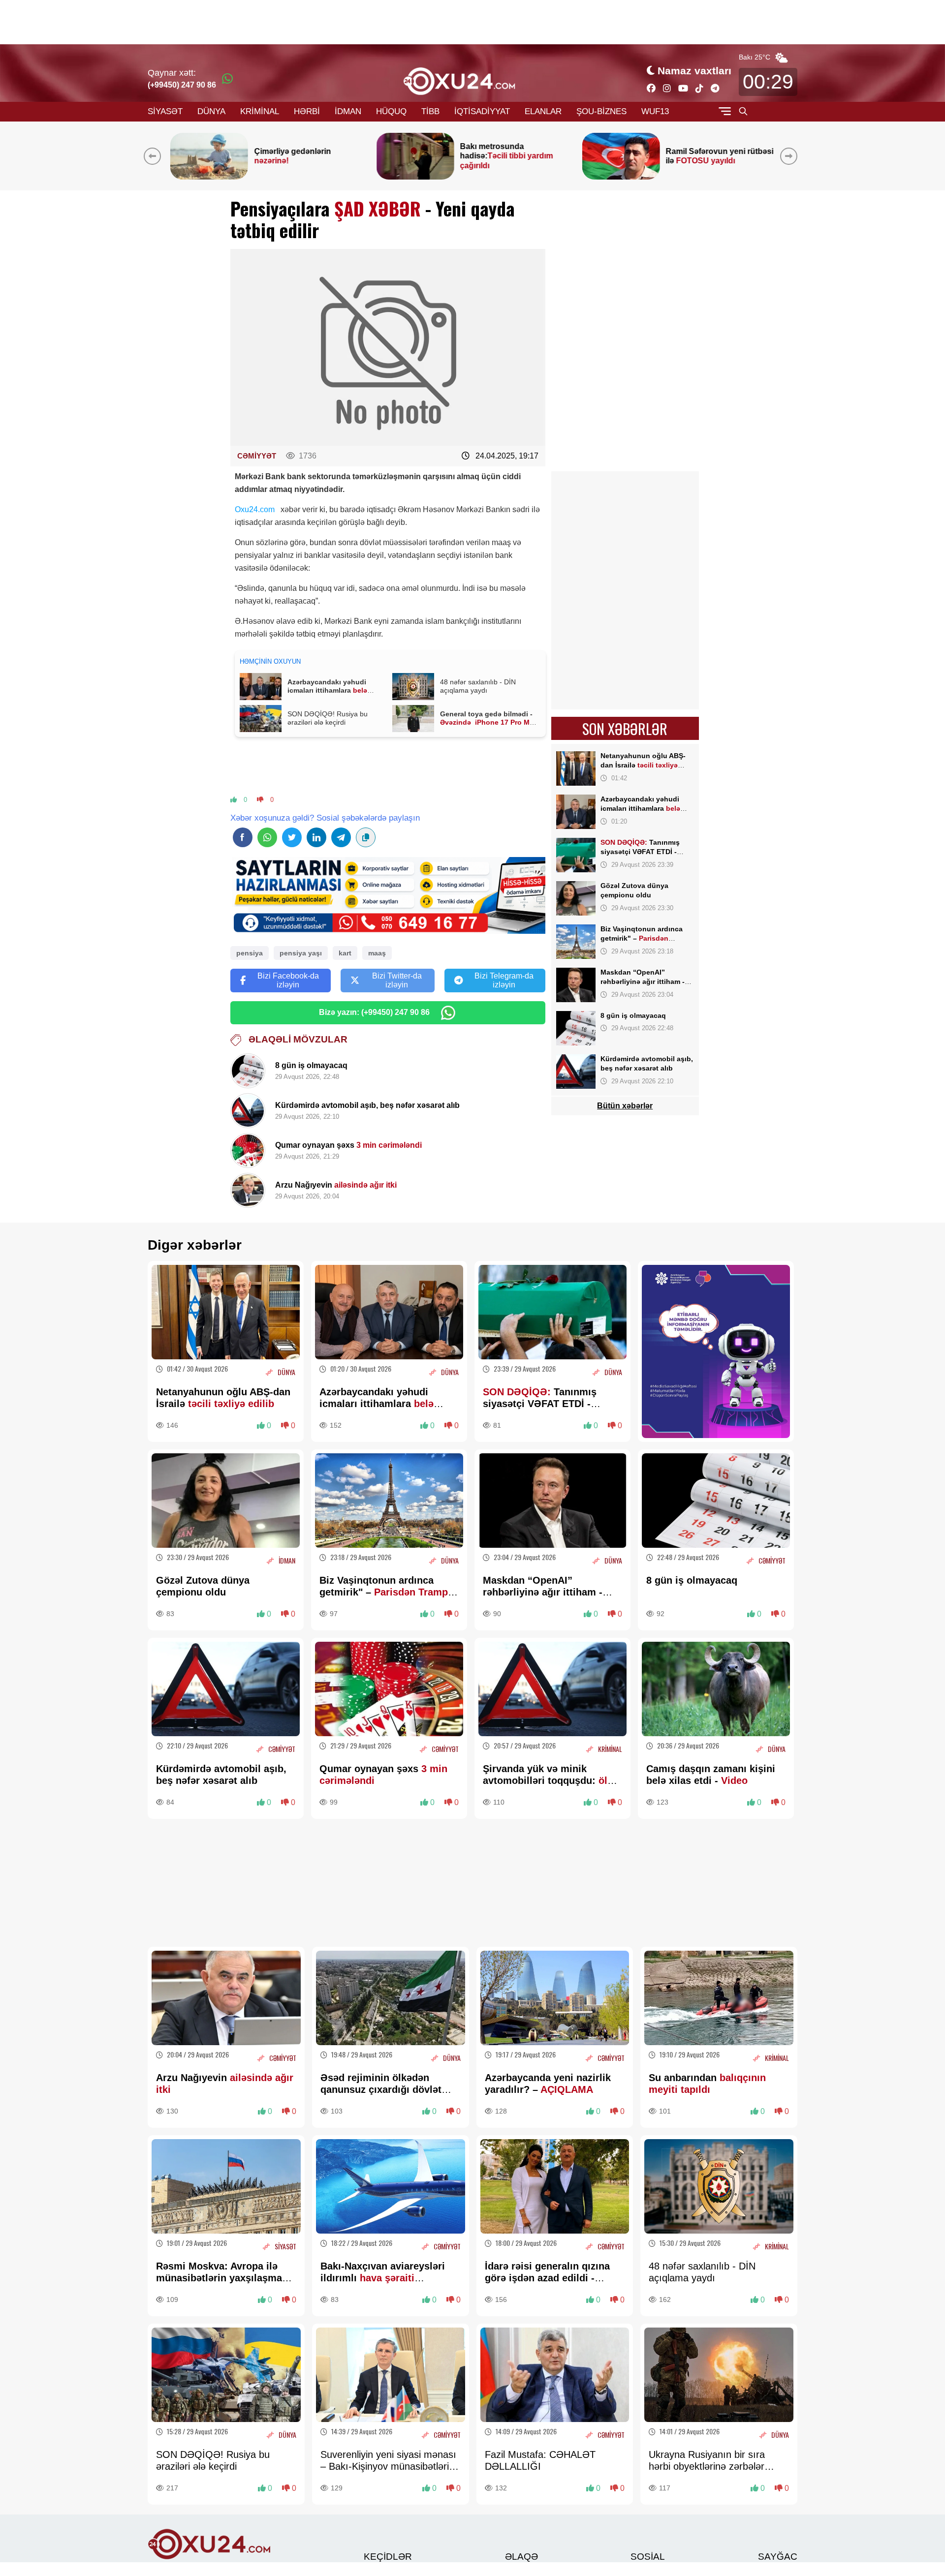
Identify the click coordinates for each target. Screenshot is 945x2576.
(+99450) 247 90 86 (182, 85)
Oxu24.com (255, 509)
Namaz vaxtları (694, 71)
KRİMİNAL (260, 111)
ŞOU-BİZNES (601, 111)
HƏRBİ (307, 111)
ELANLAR (543, 111)
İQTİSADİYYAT (482, 111)
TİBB (430, 111)
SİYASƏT (165, 111)
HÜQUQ (391, 111)
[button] (791, 156)
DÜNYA (211, 111)
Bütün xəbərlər (625, 1106)
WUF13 (655, 111)
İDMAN (348, 111)
